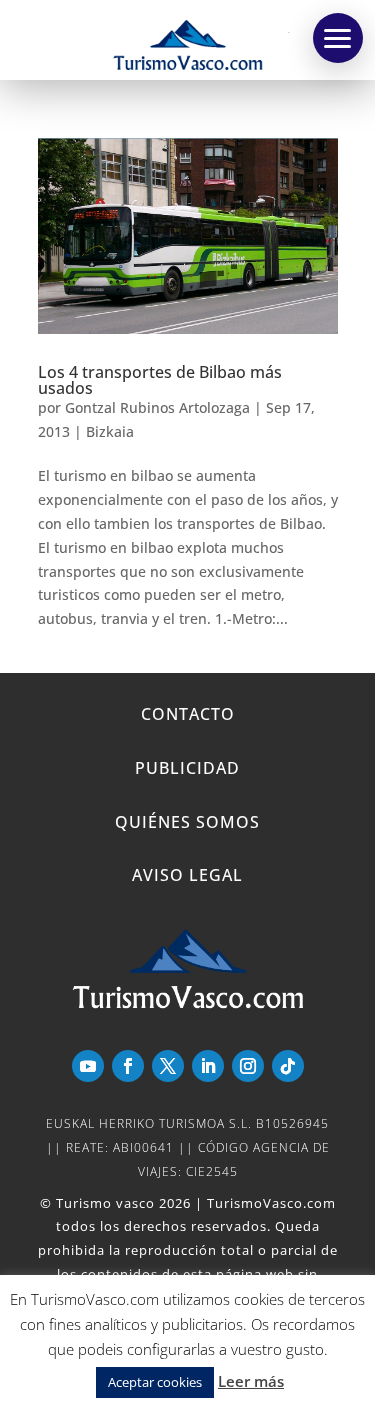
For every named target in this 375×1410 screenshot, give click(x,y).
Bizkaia (110, 431)
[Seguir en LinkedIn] (208, 1066)
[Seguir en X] (168, 1066)
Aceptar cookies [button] (155, 1382)
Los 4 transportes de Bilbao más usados (160, 380)
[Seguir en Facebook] (128, 1066)
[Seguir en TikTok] (288, 1066)
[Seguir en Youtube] (88, 1066)
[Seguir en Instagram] (248, 1066)
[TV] (338, 38)
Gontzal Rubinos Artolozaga (157, 407)
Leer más (251, 1381)
